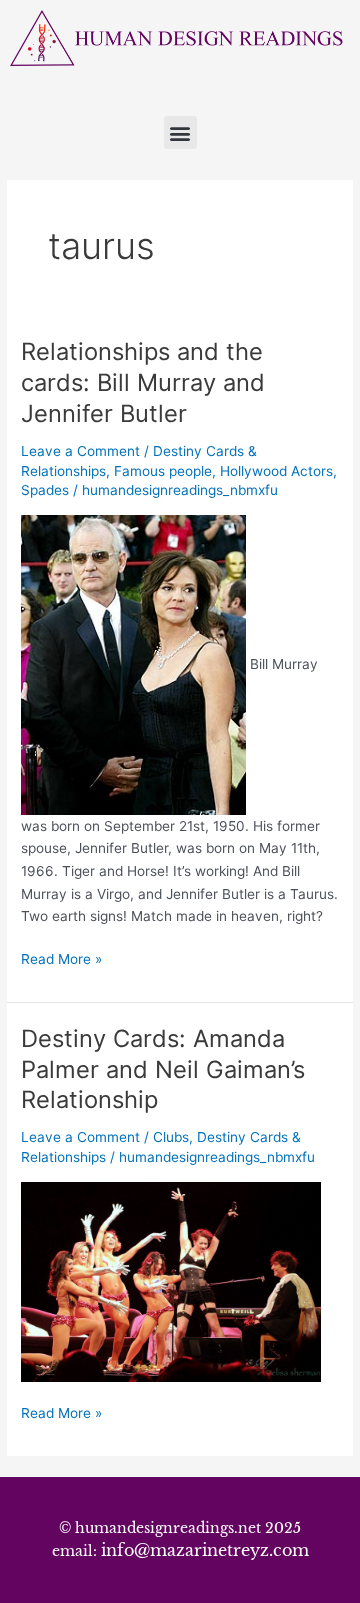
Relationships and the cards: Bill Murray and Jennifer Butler (143, 382)
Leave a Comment (80, 451)
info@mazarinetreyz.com (205, 1550)
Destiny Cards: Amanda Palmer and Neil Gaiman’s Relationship (163, 1069)
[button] (180, 132)
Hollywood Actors (276, 471)
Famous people (163, 471)
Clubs (171, 1137)
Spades (45, 490)
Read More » (61, 957)
